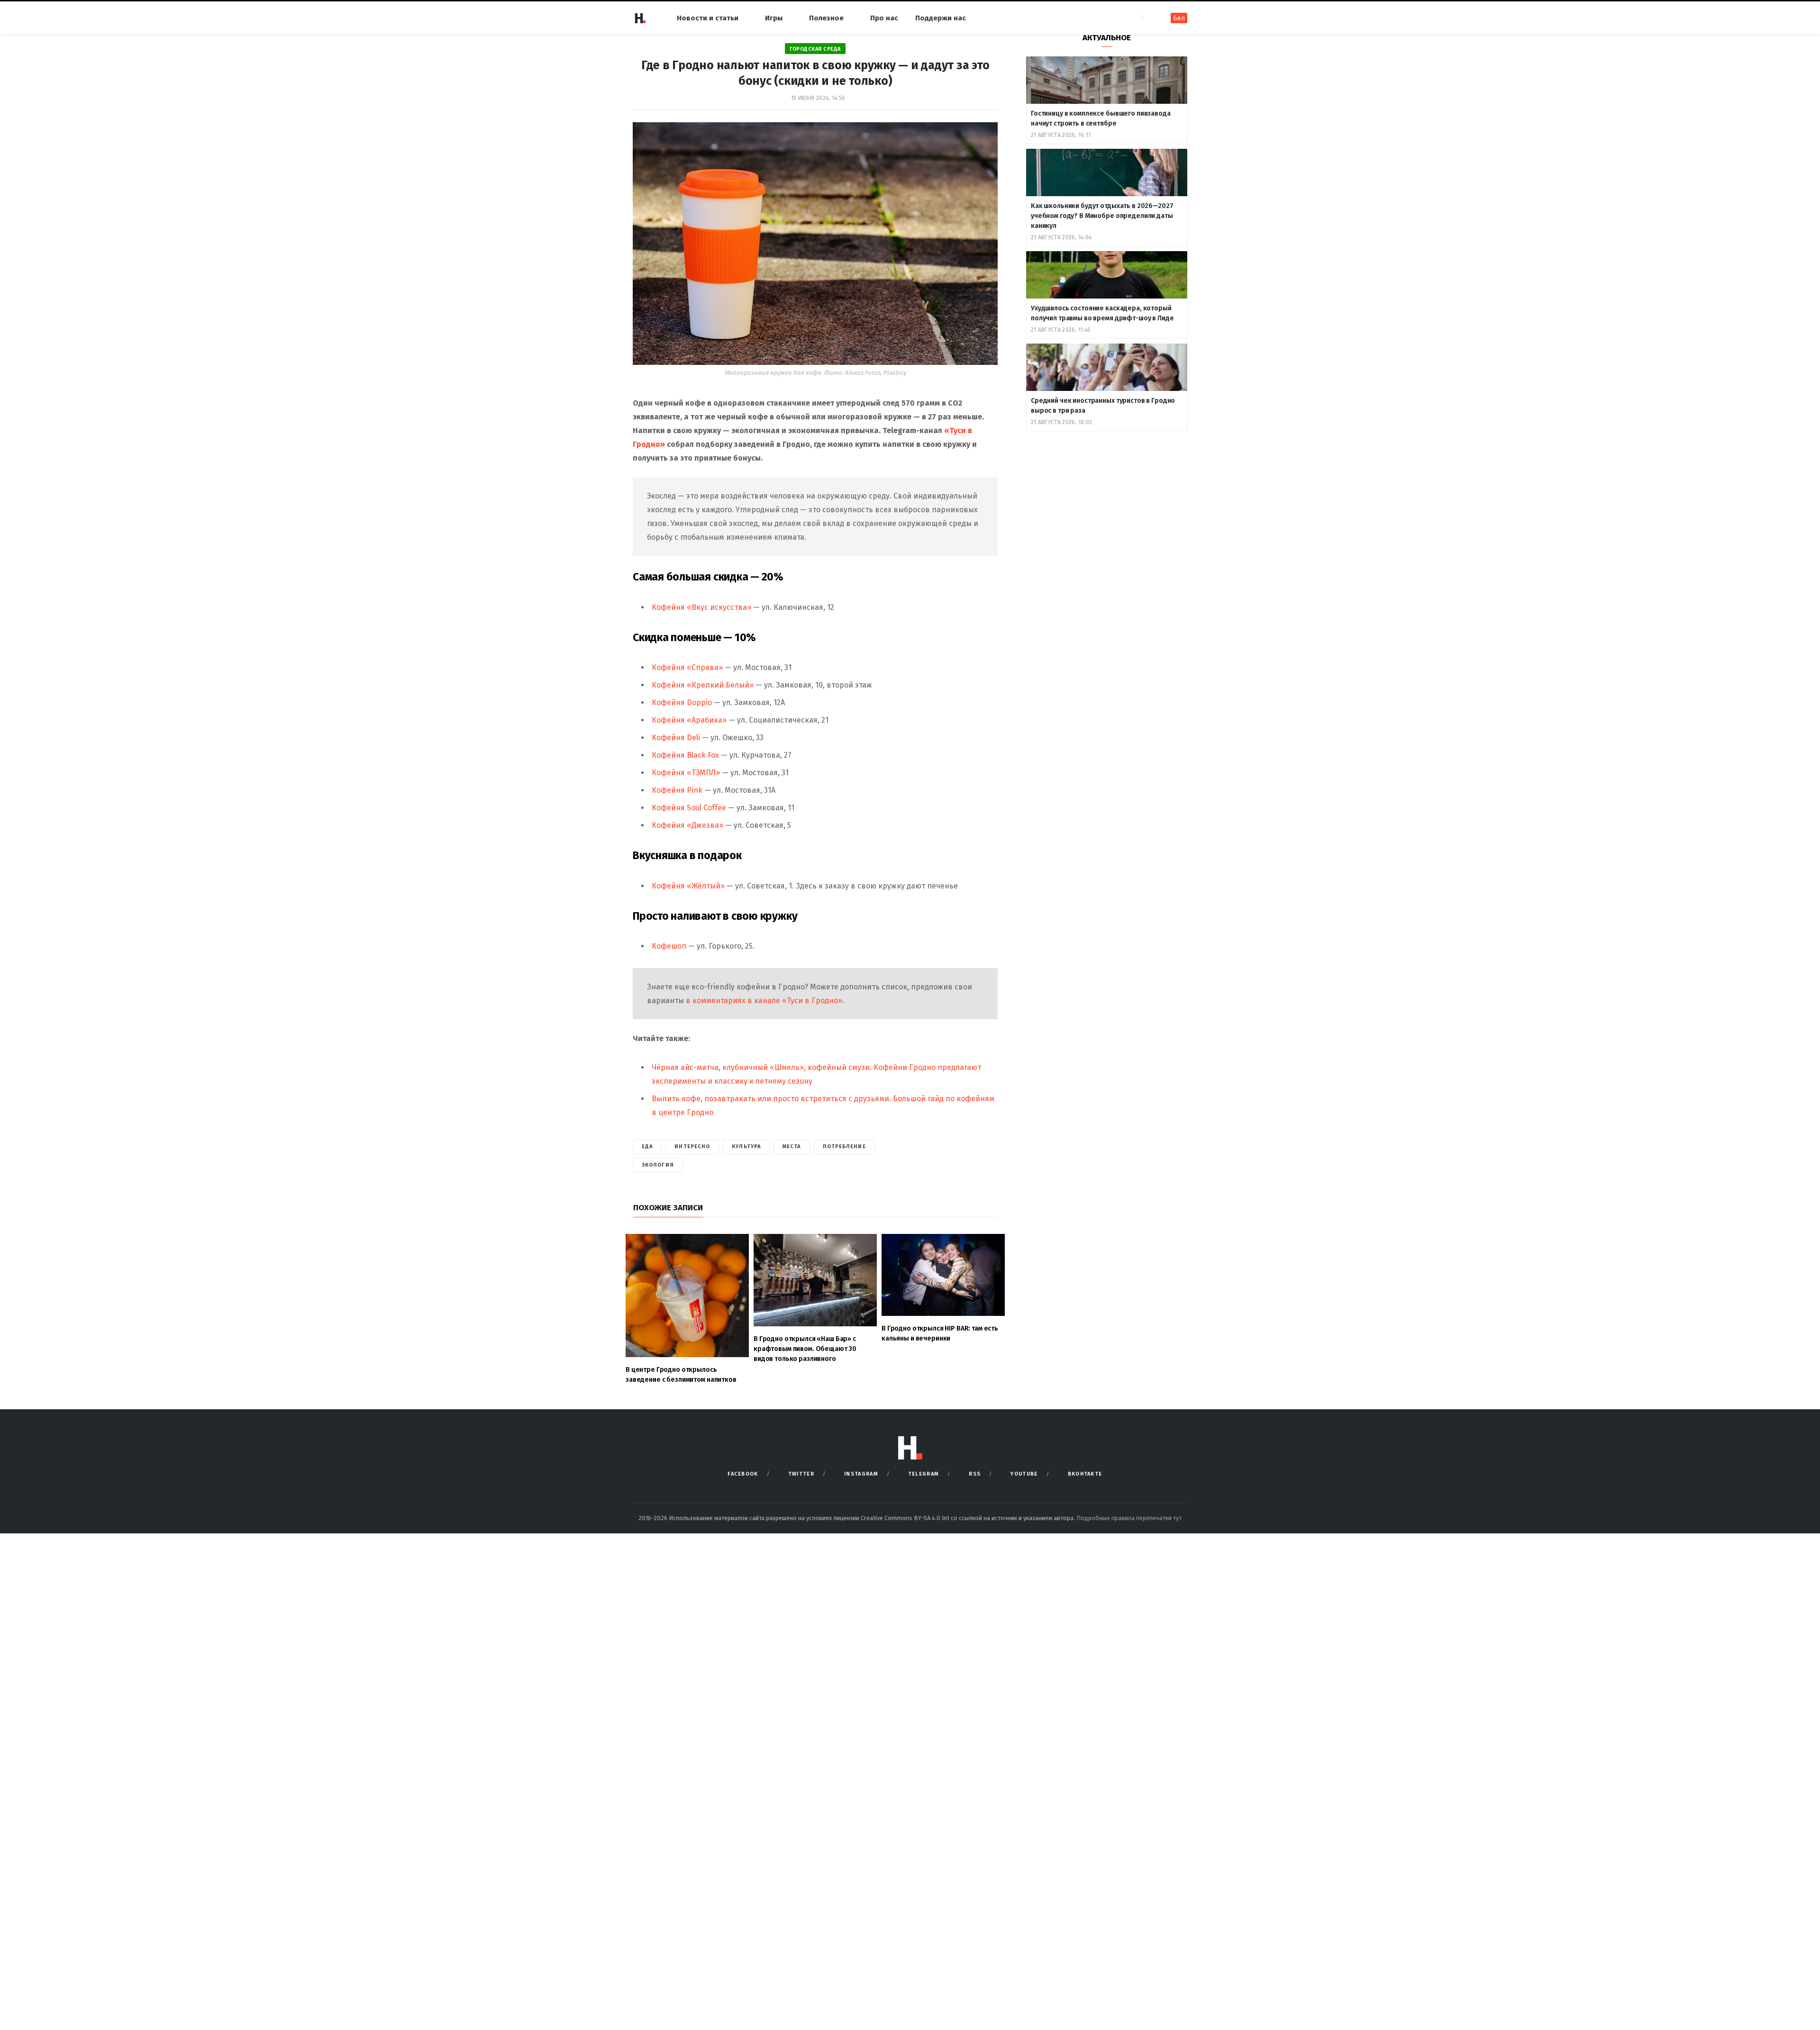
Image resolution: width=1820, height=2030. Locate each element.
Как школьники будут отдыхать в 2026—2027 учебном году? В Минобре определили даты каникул (1102, 216)
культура (746, 1146)
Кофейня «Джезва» (687, 825)
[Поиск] (1151, 18)
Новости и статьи (708, 18)
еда (647, 1146)
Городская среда (815, 49)
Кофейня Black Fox (685, 755)
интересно (692, 1146)
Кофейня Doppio (682, 702)
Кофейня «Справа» (687, 667)
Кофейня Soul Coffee (689, 808)
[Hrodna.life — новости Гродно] (640, 18)
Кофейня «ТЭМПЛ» (686, 773)
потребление (844, 1146)
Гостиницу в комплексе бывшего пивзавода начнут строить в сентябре (1101, 118)
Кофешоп (669, 946)
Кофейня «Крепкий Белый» (703, 685)
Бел (1179, 18)
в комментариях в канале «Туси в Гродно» (764, 1001)
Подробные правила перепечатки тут (1129, 1518)
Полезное (826, 18)
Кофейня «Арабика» (689, 720)
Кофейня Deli (676, 738)
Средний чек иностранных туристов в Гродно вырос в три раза (1103, 406)
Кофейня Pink (677, 790)
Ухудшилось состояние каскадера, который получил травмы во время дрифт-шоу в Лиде (1103, 313)
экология (658, 1165)
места (792, 1146)
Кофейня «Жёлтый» (688, 886)
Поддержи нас (941, 18)
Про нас (884, 18)
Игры (774, 18)
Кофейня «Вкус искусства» (701, 607)
